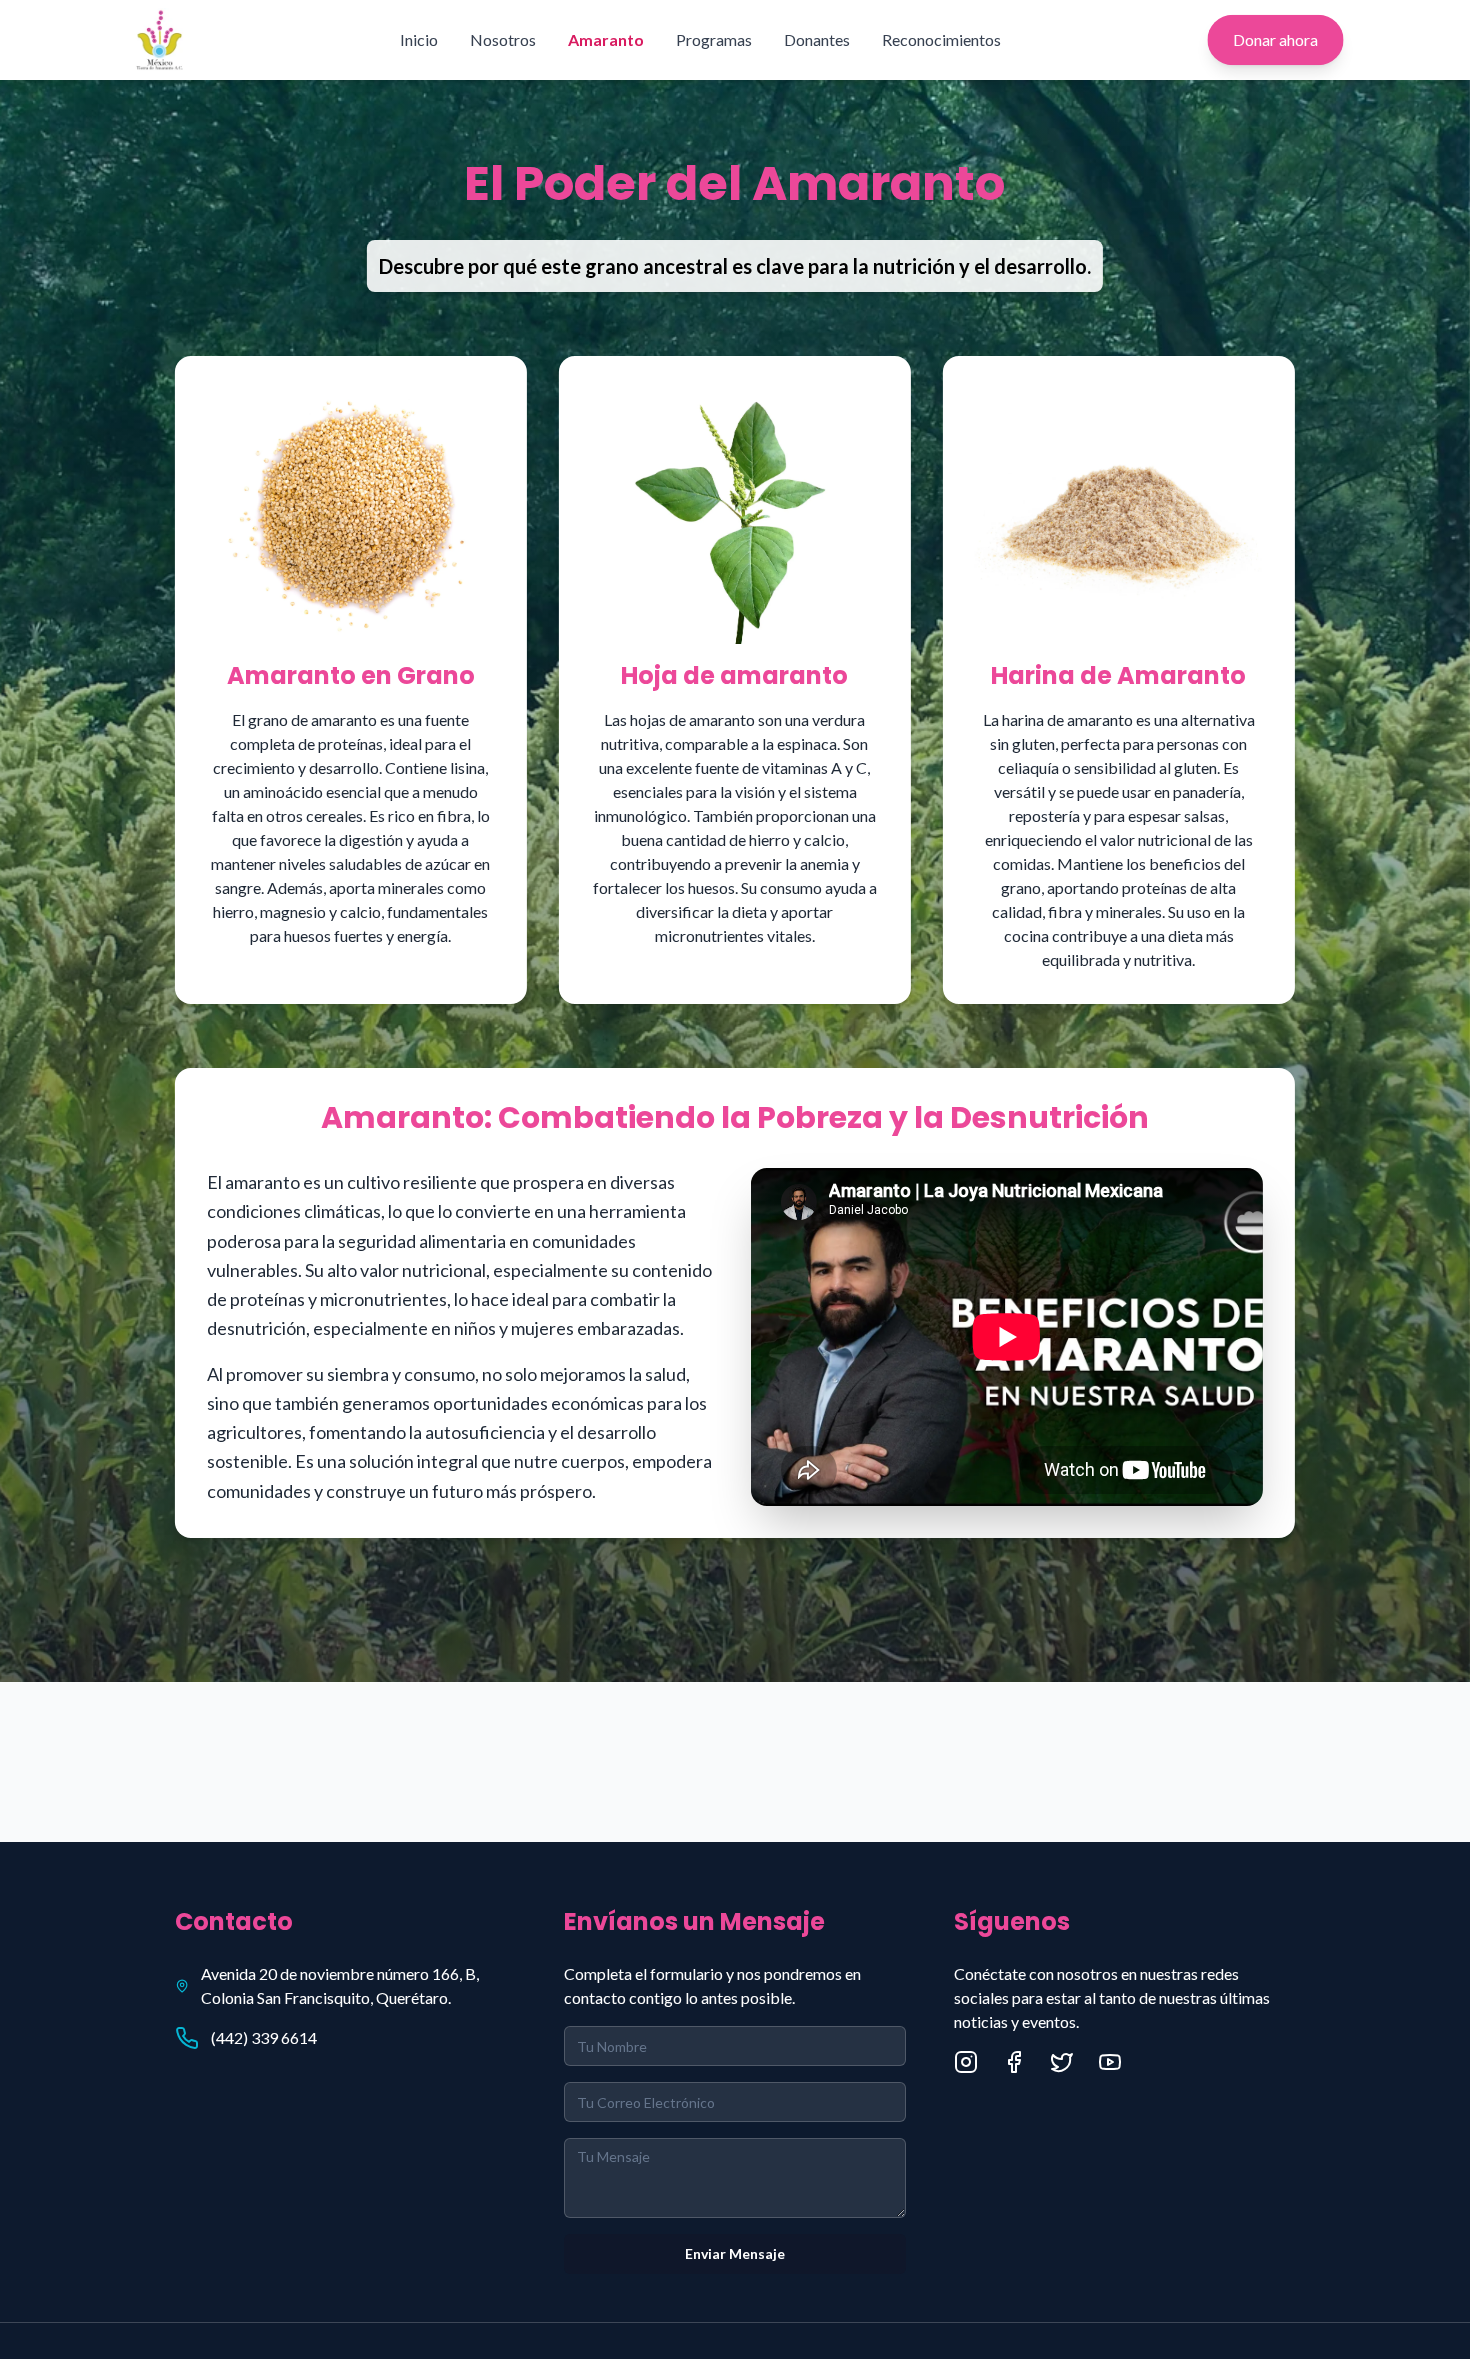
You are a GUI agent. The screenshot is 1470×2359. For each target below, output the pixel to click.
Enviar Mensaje (735, 2253)
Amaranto (606, 39)
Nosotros (503, 39)
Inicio (419, 39)
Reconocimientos (941, 39)
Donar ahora (1275, 39)
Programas (714, 39)
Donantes (817, 39)
